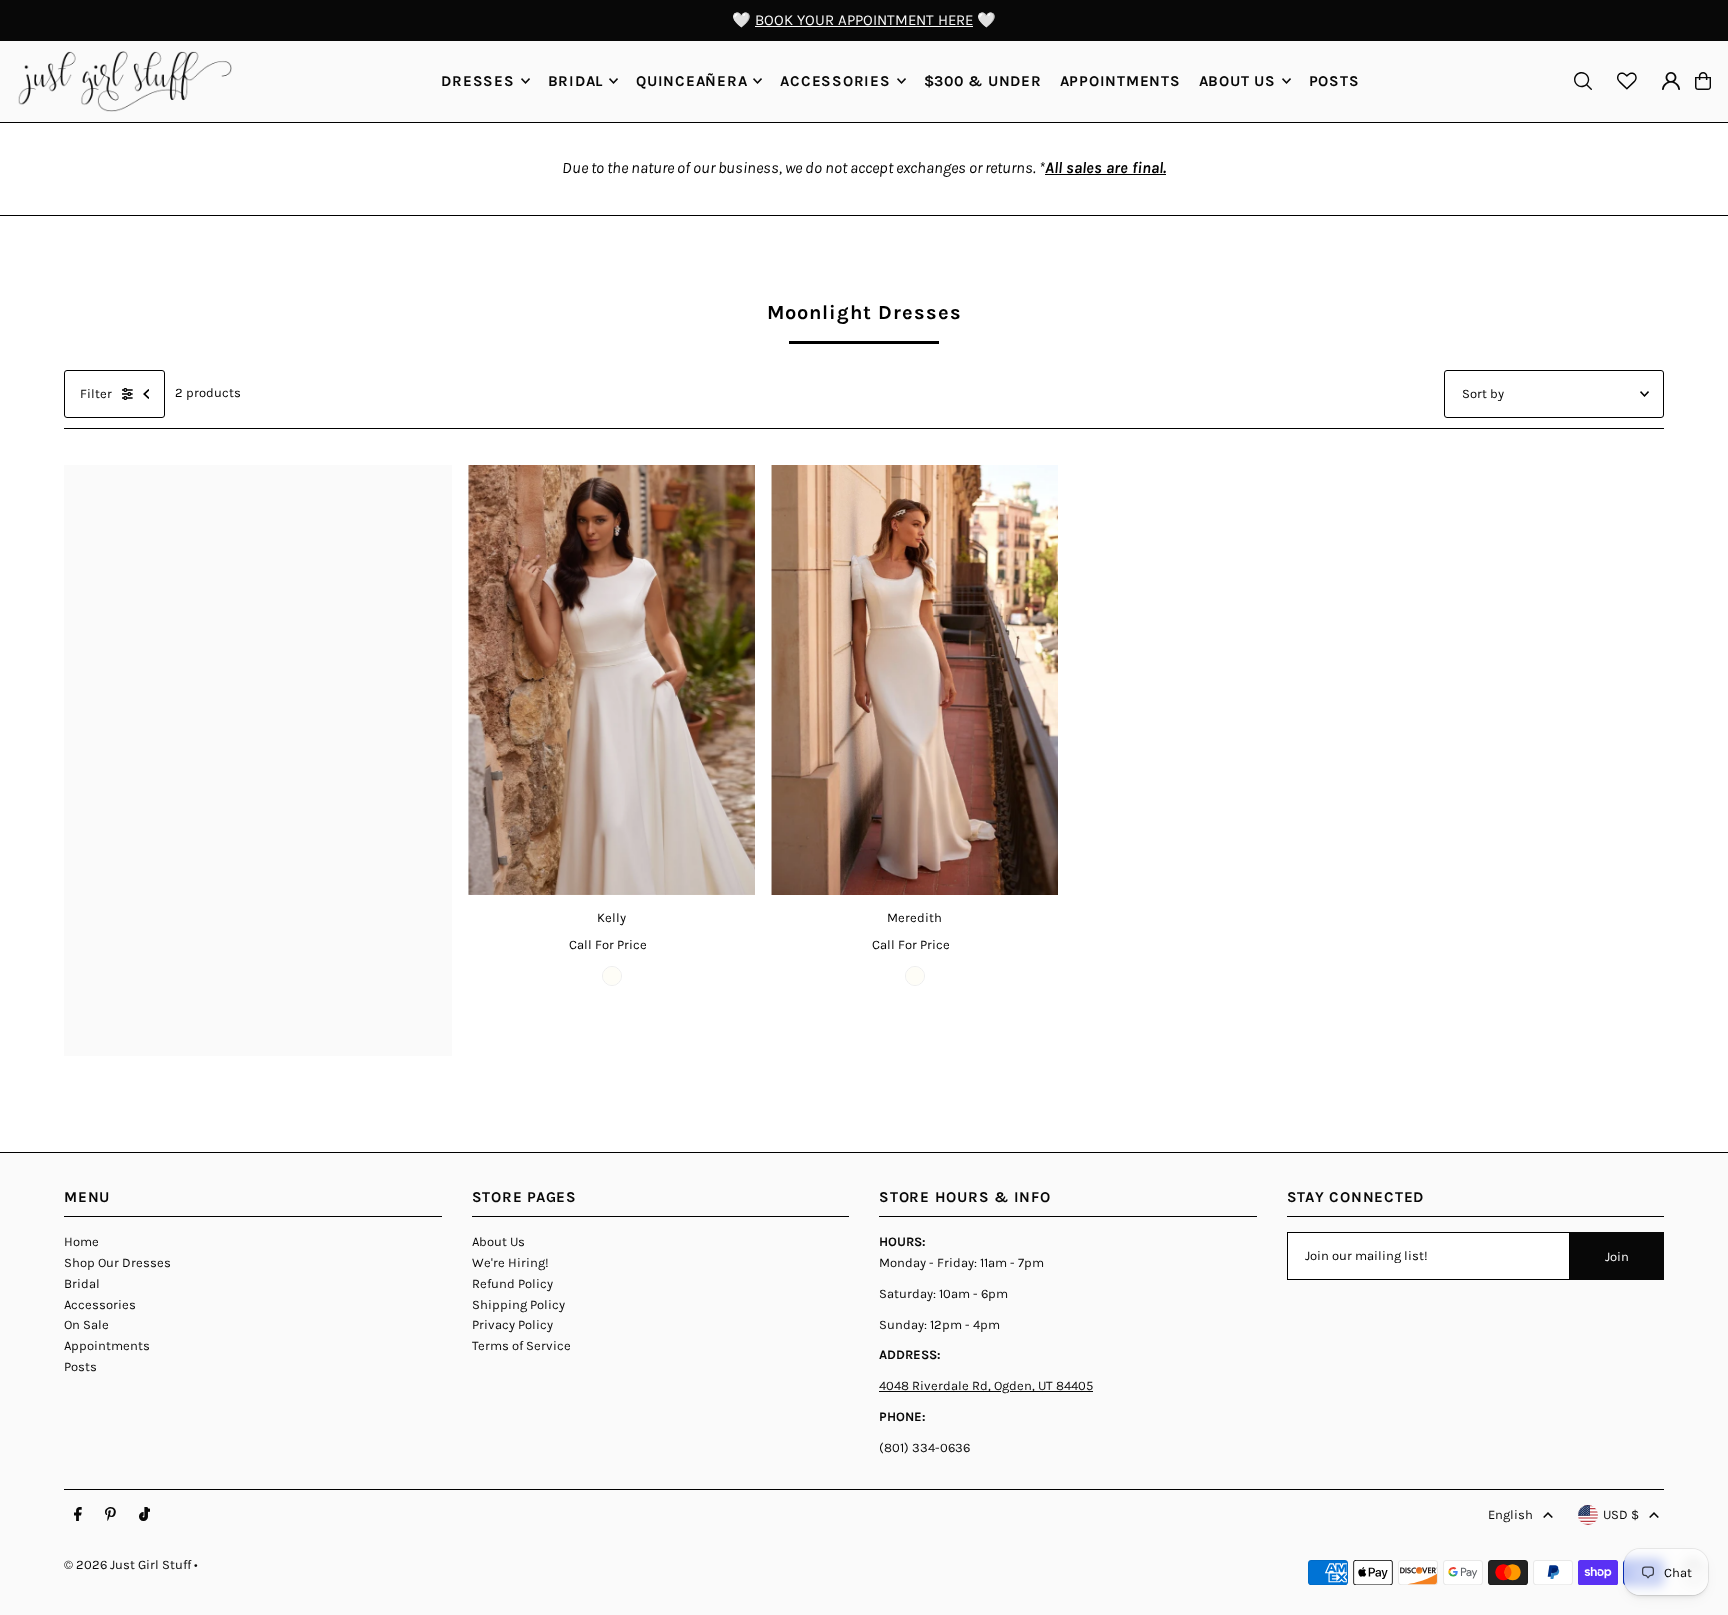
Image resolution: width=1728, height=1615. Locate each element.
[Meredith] (914, 680)
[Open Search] (1583, 81)
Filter (96, 393)
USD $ (1621, 1514)
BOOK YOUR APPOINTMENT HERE (864, 20)
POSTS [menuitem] (1334, 81)
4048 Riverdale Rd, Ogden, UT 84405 (986, 1385)
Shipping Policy (518, 1304)
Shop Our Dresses (117, 1262)
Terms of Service (521, 1345)
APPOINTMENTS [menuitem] (1120, 81)
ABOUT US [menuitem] (1237, 81)
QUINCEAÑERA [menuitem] (691, 81)
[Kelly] (611, 680)
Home (81, 1241)
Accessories (100, 1304)
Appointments (107, 1345)
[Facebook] (78, 1515)
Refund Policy (512, 1283)
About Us (498, 1241)
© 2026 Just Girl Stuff (127, 1564)
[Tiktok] (144, 1515)
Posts (80, 1366)
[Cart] (1703, 81)
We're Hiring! (510, 1262)
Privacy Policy (512, 1324)
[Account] (1671, 81)
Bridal (82, 1283)
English (1510, 1514)
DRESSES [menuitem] (477, 81)
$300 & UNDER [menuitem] (983, 81)
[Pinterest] (110, 1515)
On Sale (86, 1324)
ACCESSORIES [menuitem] (835, 81)
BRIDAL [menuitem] (576, 81)
